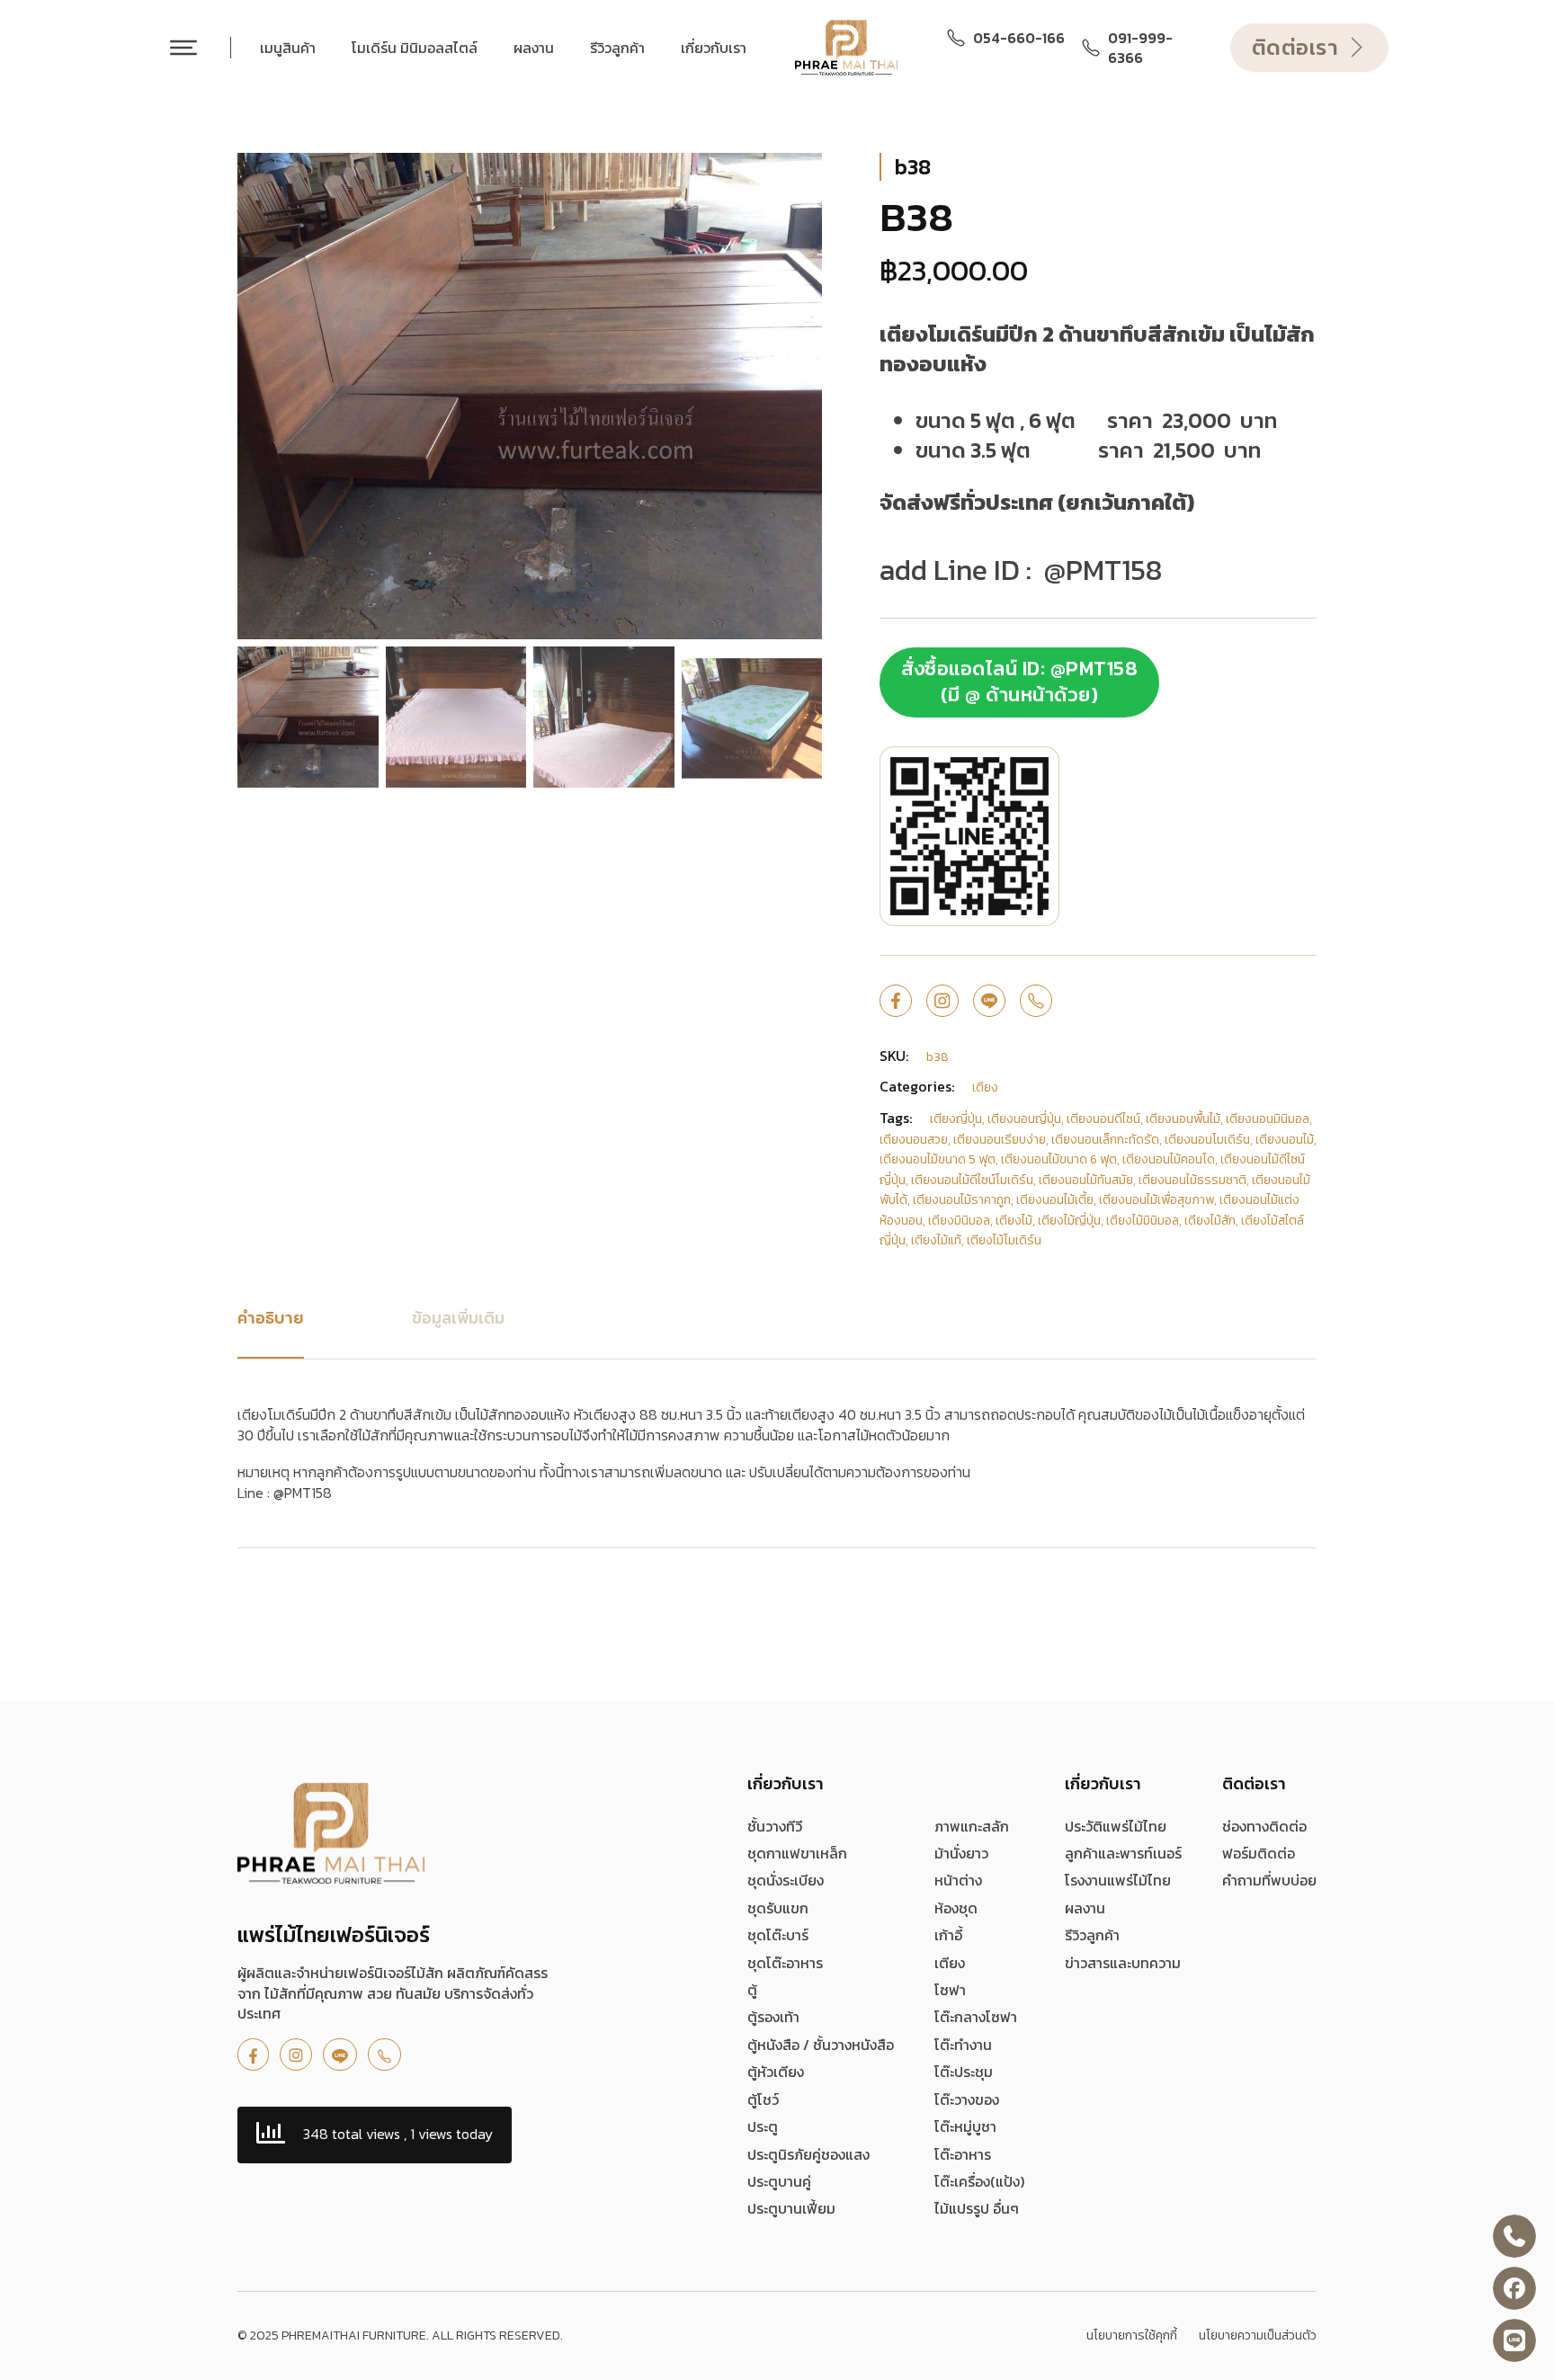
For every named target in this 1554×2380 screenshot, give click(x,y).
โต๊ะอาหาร (963, 2154)
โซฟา (950, 1990)
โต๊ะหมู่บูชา (965, 2126)
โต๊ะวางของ (967, 2099)
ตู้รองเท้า (773, 2017)
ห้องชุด (956, 1908)
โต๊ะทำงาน (963, 2045)
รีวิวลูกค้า (617, 48)
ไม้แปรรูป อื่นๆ (977, 2208)
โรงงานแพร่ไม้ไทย (1118, 1880)
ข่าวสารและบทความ (1123, 1963)
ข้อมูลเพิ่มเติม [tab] (458, 1318)
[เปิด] (183, 48)
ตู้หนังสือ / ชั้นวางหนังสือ (821, 2045)
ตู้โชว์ (763, 2099)
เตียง (950, 1963)
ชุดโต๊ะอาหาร (785, 1963)
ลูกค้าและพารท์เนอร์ (1123, 1853)
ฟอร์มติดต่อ (1259, 1853)
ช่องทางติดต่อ (1264, 1826)
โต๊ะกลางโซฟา (976, 2017)
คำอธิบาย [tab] (271, 1318)
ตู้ (752, 1990)
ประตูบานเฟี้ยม (791, 2208)
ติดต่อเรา (1295, 47)
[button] (798, 177)
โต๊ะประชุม (964, 2072)
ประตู (763, 2126)
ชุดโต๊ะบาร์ (778, 1935)
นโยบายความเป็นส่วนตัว (1258, 2336)
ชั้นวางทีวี (775, 1826)
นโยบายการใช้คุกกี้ (1132, 2336)
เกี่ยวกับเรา (714, 48)
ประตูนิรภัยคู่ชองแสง (808, 2154)
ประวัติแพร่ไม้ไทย (1116, 1826)
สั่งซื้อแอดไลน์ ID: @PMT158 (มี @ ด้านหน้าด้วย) (1019, 682)
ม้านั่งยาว (961, 1853)
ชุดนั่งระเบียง (786, 1880)
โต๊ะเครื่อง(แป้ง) (979, 2181)
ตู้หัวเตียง (776, 2072)
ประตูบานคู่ (779, 2181)
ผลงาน (534, 48)
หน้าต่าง (958, 1880)
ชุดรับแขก (778, 1908)
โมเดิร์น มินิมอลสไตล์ (415, 48)
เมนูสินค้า (288, 48)
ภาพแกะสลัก (972, 1826)
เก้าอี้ (948, 1935)
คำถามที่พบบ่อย (1269, 1880)
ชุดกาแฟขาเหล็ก (797, 1853)
